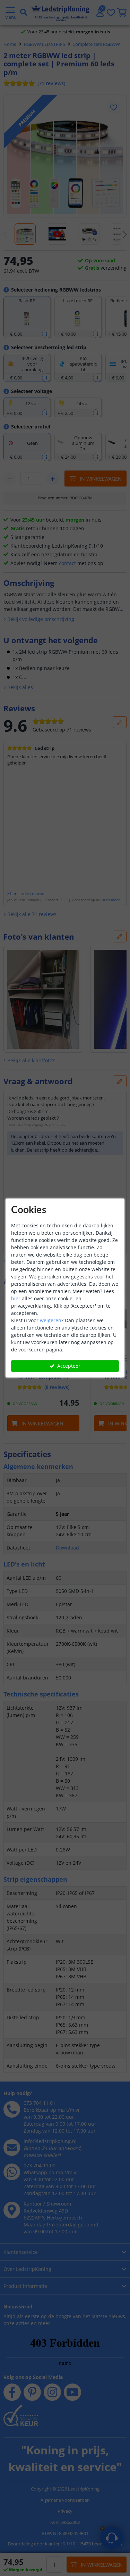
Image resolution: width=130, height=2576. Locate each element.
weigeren (51, 1320)
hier (16, 1298)
